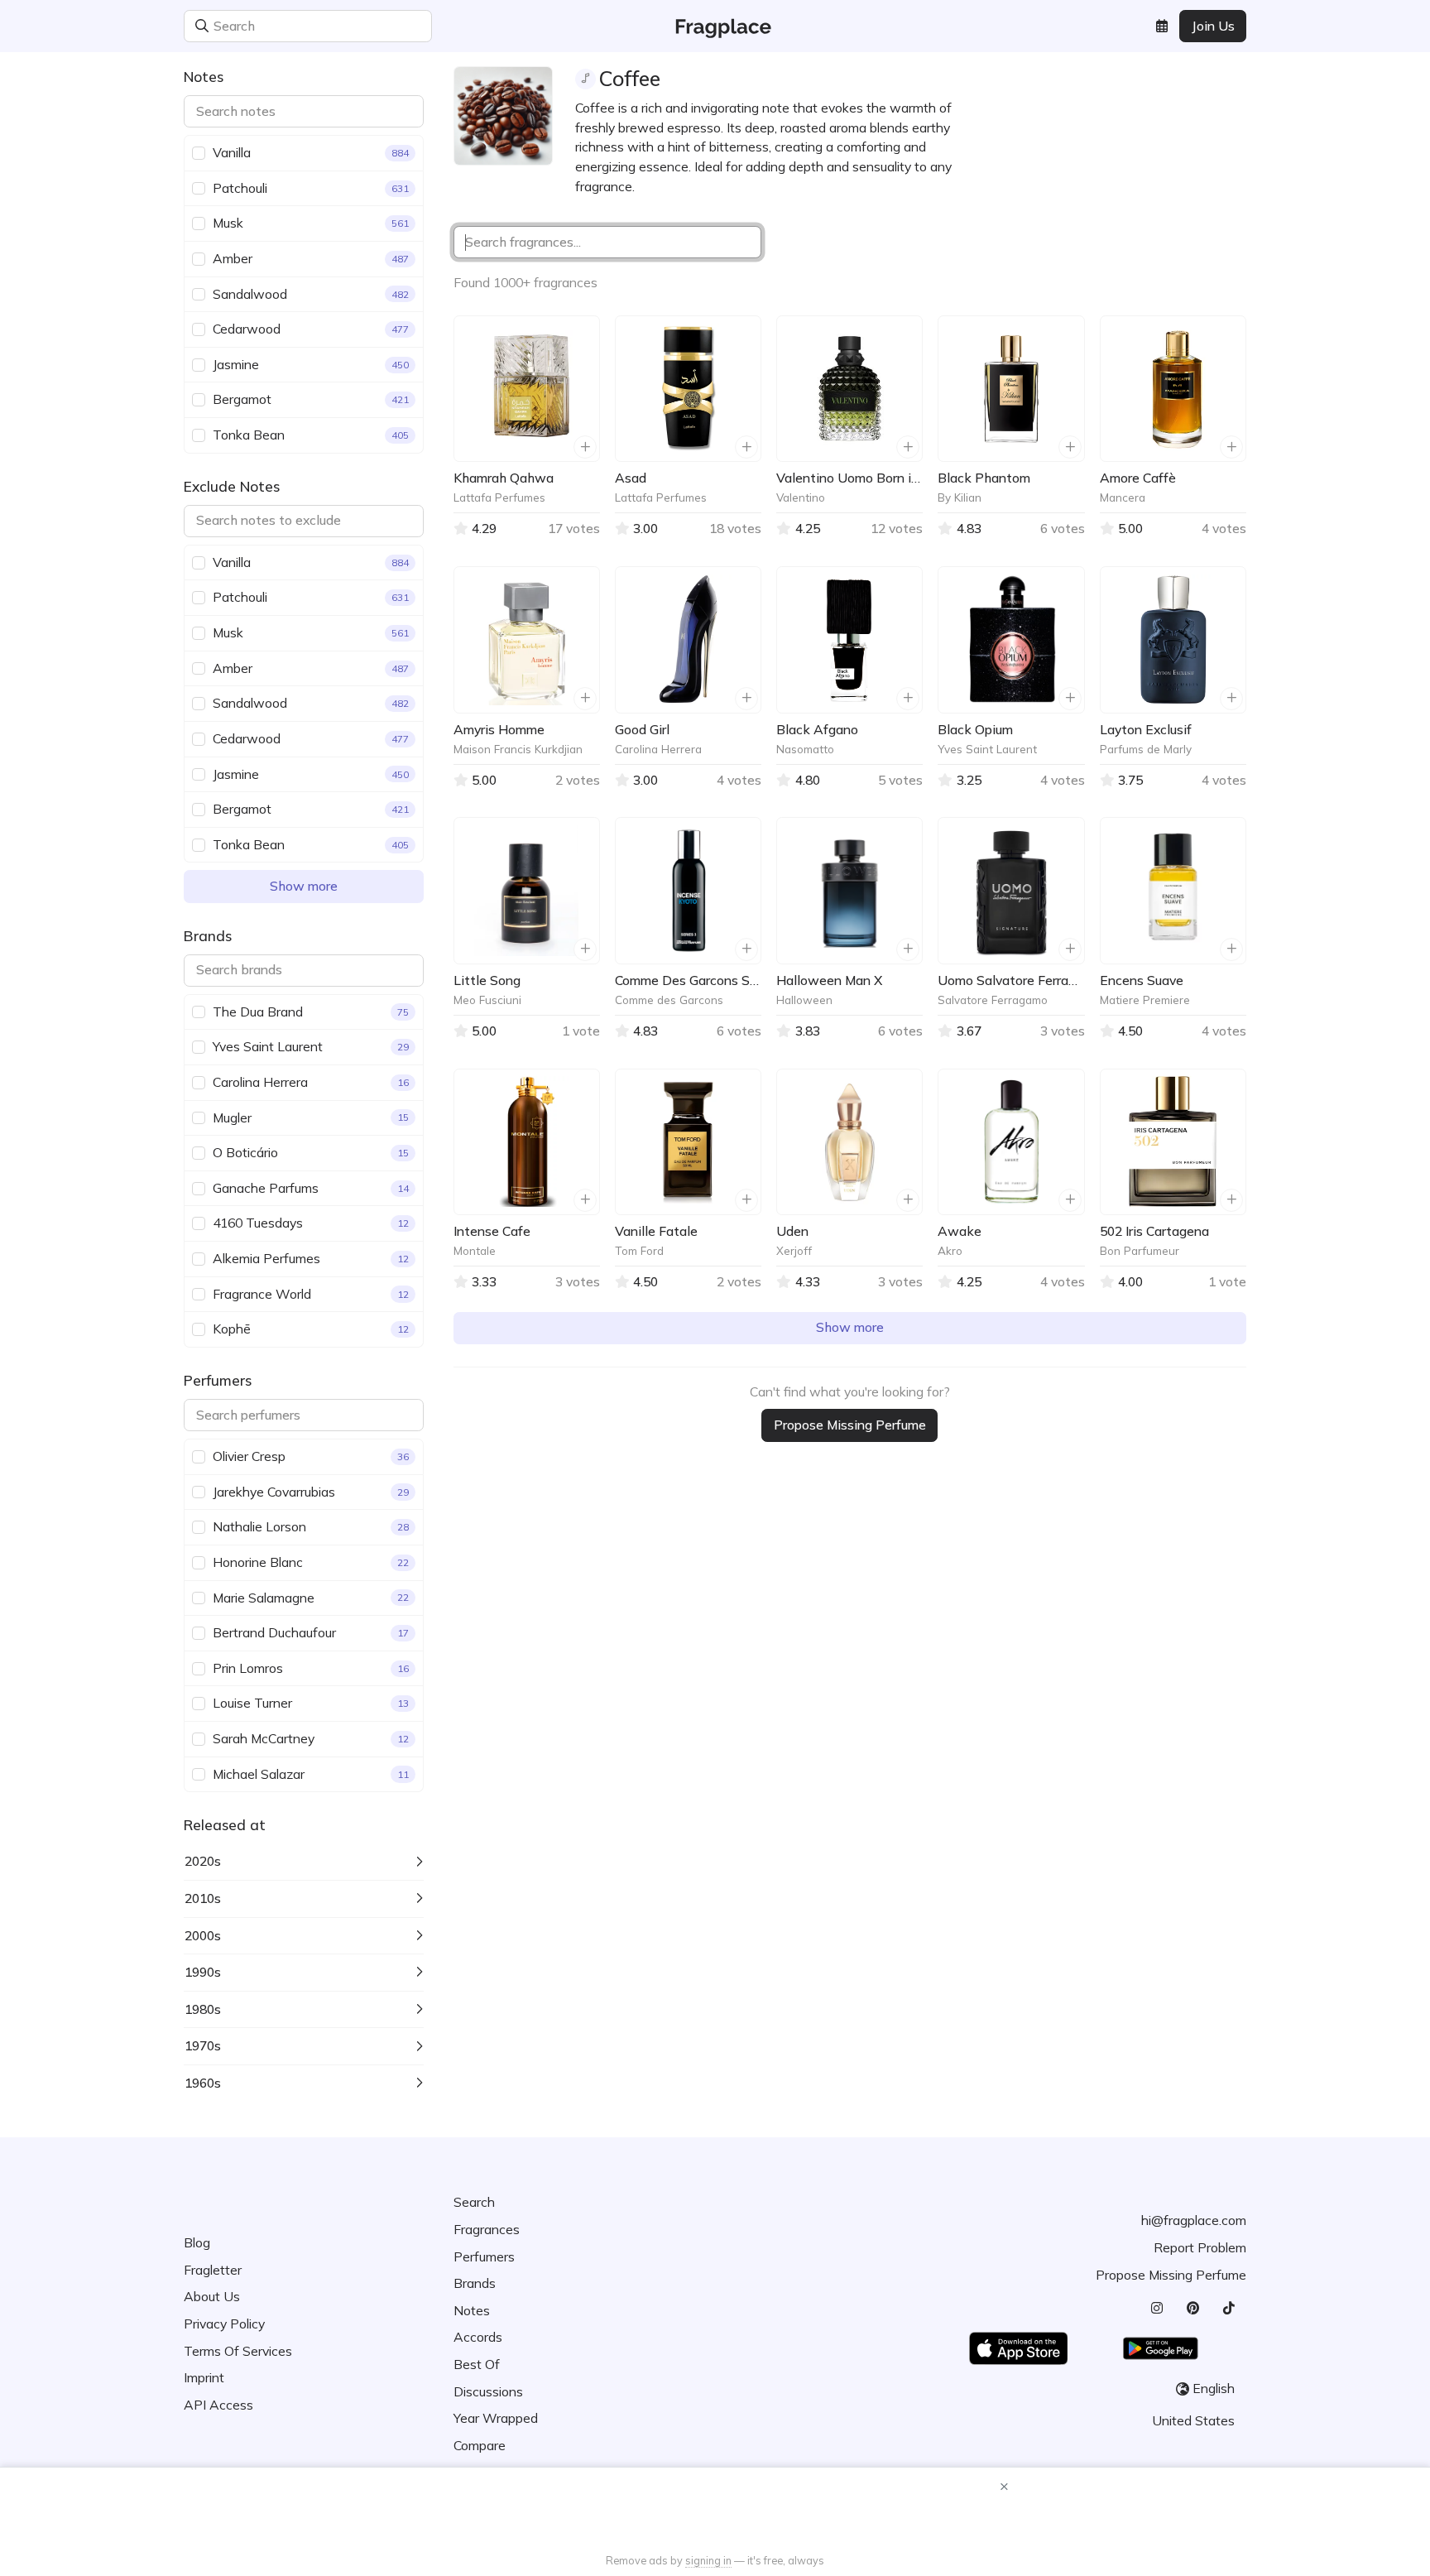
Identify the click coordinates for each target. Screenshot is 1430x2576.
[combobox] (418, 26)
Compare (480, 2445)
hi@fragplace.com (1194, 2220)
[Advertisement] (715, 2512)
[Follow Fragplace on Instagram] (1156, 2308)
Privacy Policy (224, 2324)
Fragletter (213, 2270)
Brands (475, 2283)
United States (1193, 2420)
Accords (478, 2337)
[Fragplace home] (715, 26)
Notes (472, 2310)
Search (474, 2202)
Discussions (488, 2391)
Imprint (204, 2377)
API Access (218, 2405)
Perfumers (484, 2256)
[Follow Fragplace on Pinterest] (1192, 2308)
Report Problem (1200, 2247)
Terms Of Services (238, 2351)
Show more (304, 886)
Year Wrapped (496, 2418)
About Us (212, 2296)
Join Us (1213, 26)
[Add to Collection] (585, 447)
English (1214, 2388)
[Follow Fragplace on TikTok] (1228, 2308)
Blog (197, 2242)
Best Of (477, 2364)
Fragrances (487, 2229)
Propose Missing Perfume (850, 1425)
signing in (708, 2560)
